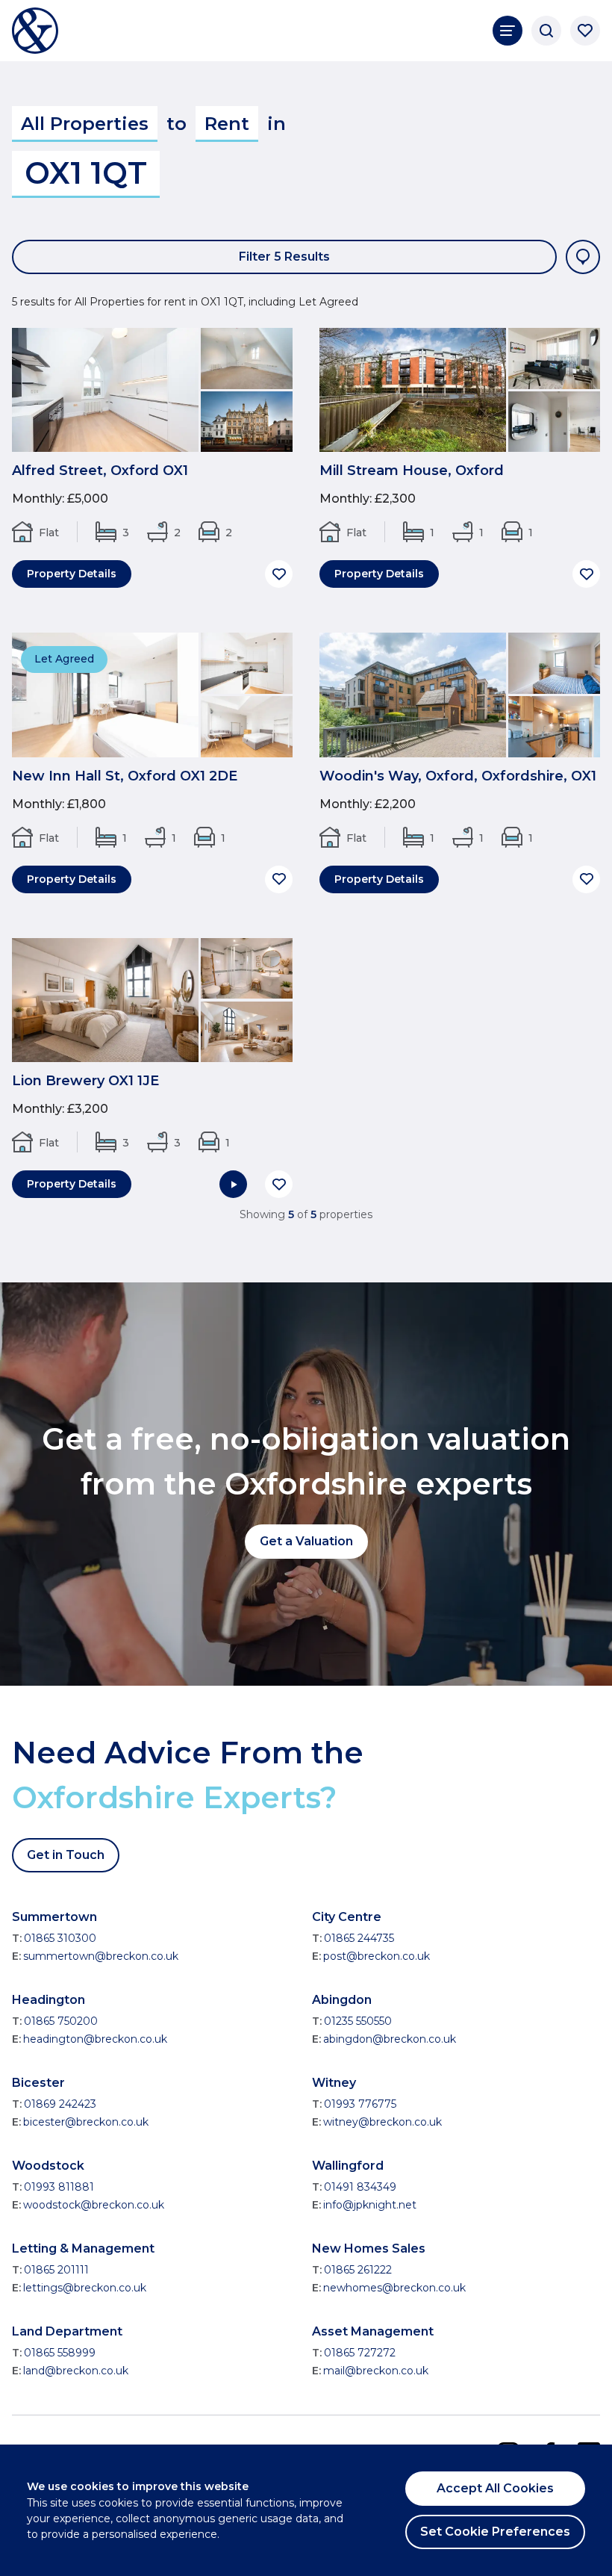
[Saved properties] (585, 31)
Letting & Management (83, 2248)
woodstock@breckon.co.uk (94, 2205)
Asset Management (373, 2331)
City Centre (347, 1917)
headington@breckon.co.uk (95, 2039)
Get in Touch (66, 1855)
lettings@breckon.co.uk (85, 2288)
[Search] (546, 31)
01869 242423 (60, 2104)
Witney (334, 2083)
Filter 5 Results (284, 257)
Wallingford (348, 2166)
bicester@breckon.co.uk (86, 2122)
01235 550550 (358, 2021)
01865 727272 (360, 2353)
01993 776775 (360, 2104)
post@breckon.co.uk (377, 1956)
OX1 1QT (86, 173)
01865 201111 (56, 2270)
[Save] (279, 574)
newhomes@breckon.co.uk (394, 2288)
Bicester (38, 2083)
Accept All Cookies (495, 2488)
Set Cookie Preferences (495, 2532)
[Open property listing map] (583, 257)
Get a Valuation (306, 1541)
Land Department (67, 2331)
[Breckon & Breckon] (35, 31)
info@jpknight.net (370, 2205)
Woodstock (48, 2166)
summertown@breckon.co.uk (101, 1956)
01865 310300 (60, 1938)
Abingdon (342, 2000)
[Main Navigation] (508, 31)
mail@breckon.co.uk (376, 2371)
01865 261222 (358, 2270)
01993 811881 (59, 2187)
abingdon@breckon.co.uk (390, 2039)
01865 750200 (61, 2021)
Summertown (54, 1917)
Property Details (72, 574)
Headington (49, 2000)
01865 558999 (60, 2353)
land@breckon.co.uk (76, 2371)
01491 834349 (360, 2187)
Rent (227, 124)
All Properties (85, 124)
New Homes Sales (369, 2248)
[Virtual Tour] (233, 1184)
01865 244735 (359, 1938)
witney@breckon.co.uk (382, 2122)
